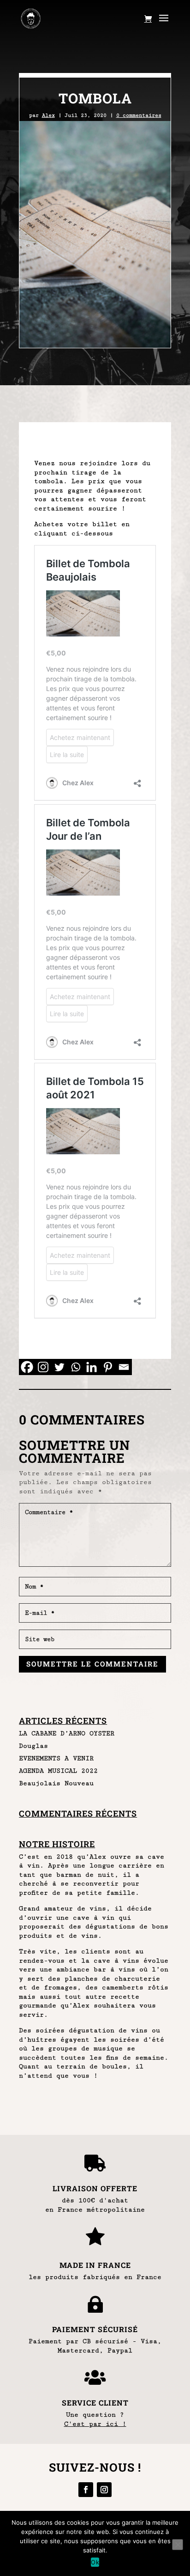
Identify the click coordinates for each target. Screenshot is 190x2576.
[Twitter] (59, 1367)
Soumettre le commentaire (92, 1664)
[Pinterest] (108, 1367)
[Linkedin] (92, 1367)
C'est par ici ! (95, 2424)
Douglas (33, 1746)
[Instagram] (43, 1367)
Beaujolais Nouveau (56, 1783)
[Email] (124, 1367)
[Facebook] (27, 1367)
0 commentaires (139, 115)
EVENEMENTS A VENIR (56, 1758)
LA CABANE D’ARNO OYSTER (67, 1733)
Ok (95, 2562)
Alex (48, 115)
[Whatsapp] (75, 1367)
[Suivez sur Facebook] (86, 2490)
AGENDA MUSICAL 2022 (58, 1771)
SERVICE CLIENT (95, 2403)
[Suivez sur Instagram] (104, 2490)
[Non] (178, 2545)
